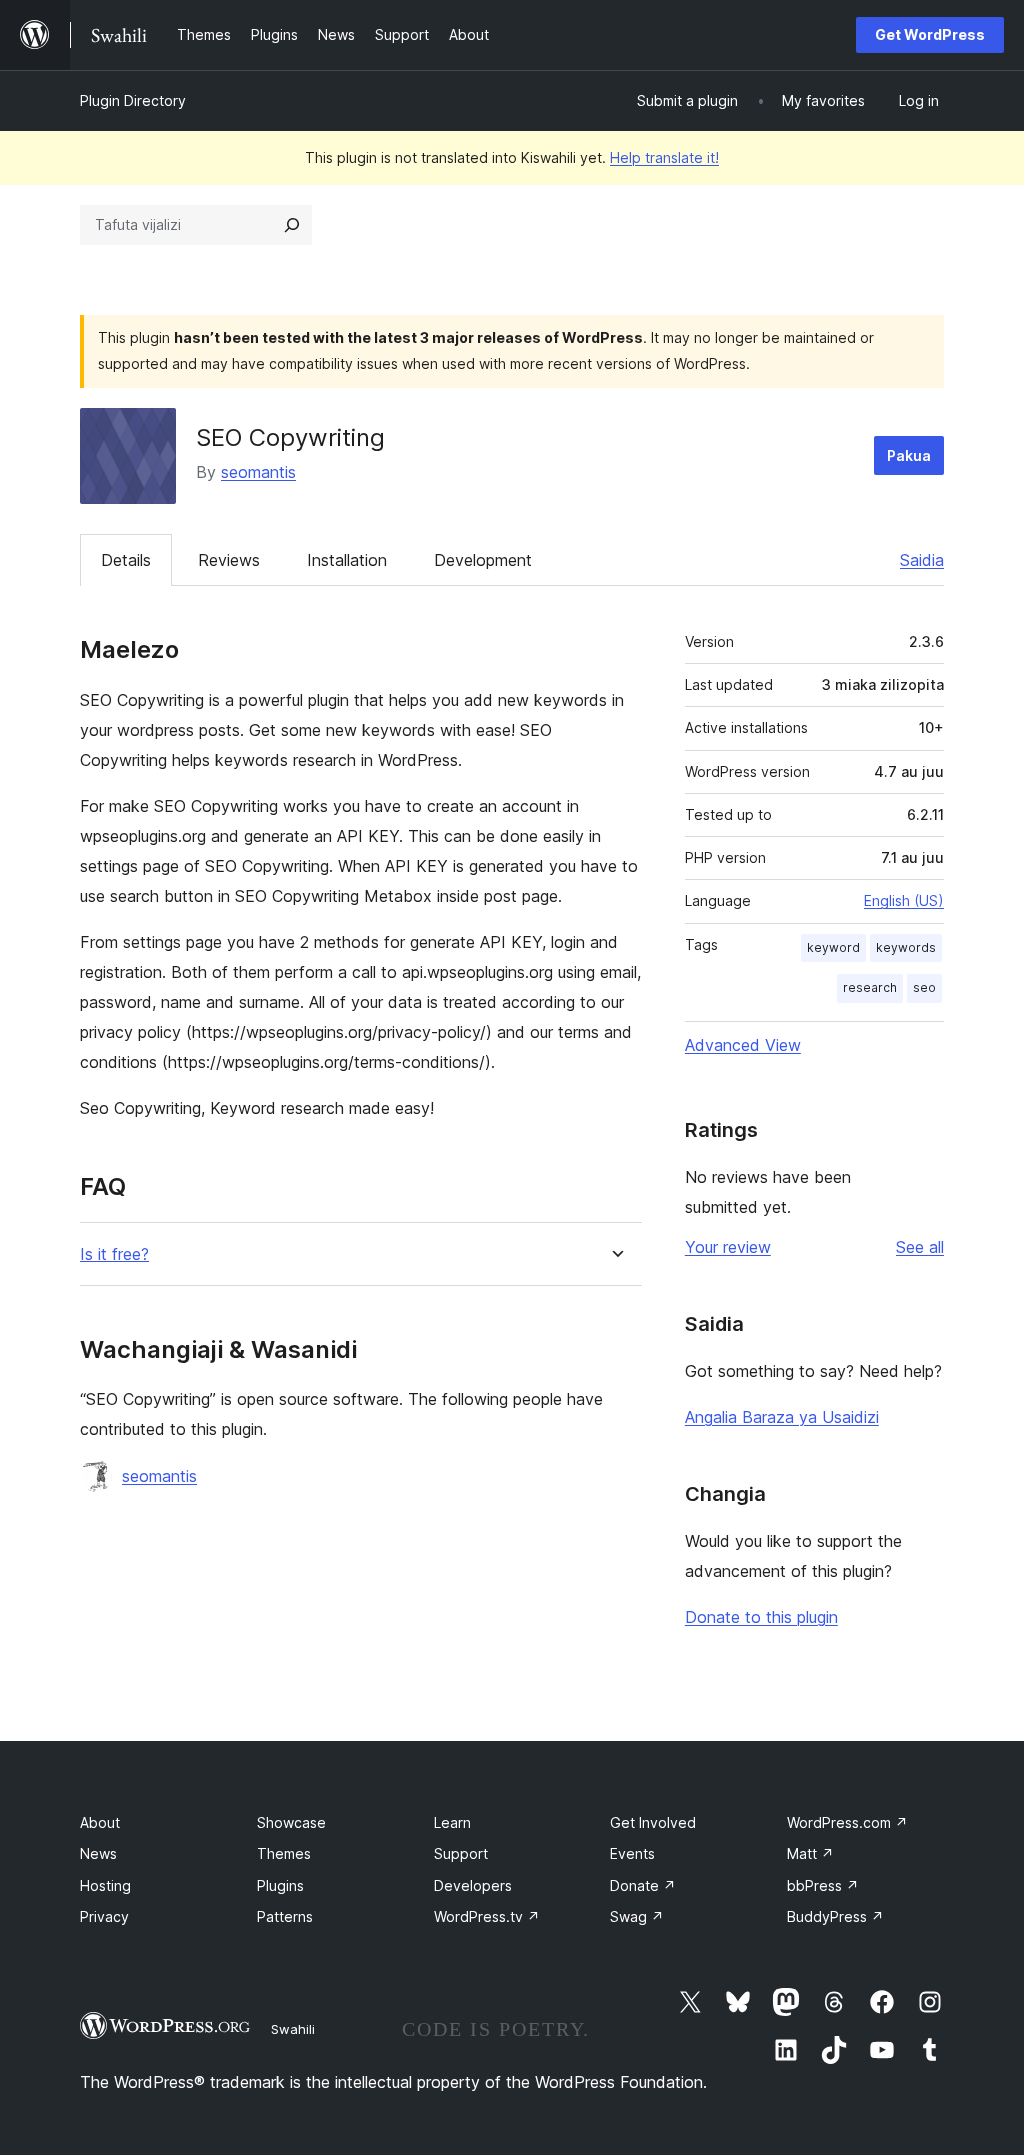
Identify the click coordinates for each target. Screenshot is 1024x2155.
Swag (637, 1916)
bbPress (823, 1885)
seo (924, 987)
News (98, 1853)
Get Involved (653, 1822)
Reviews (229, 560)
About (100, 1822)
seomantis (258, 472)
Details (126, 560)
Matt (810, 1853)
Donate (643, 1885)
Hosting (105, 1885)
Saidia (922, 560)
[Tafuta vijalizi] (292, 225)
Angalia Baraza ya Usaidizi (782, 1417)
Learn (452, 1822)
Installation (347, 560)
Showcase (291, 1822)
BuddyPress (835, 1916)
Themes (284, 1853)
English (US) (904, 900)
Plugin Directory (133, 100)
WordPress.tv (487, 1916)
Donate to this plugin (761, 1617)
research (870, 987)
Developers (473, 1885)
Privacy (104, 1916)
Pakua (909, 455)
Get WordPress (930, 34)
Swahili (293, 2029)
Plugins (280, 1885)
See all (920, 1247)
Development (483, 560)
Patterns (285, 1916)
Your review (728, 1247)
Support (461, 1853)
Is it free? (114, 1254)
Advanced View (743, 1045)
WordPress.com (847, 1822)
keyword (833, 947)
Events (632, 1853)
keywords (906, 947)
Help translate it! (664, 157)
